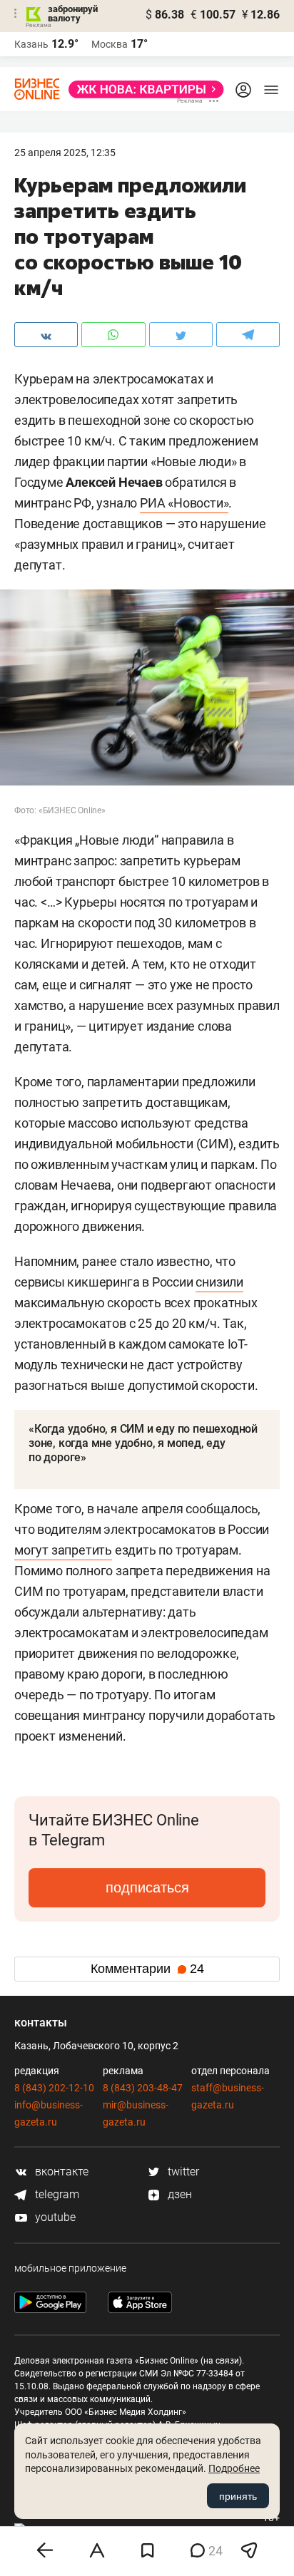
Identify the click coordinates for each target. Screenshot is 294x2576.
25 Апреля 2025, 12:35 (65, 153)
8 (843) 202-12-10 (54, 2088)
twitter (182, 2171)
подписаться (147, 1887)
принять (238, 2496)
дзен (178, 2194)
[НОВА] (142, 89)
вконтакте (60, 2171)
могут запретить (63, 1550)
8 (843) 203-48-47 (143, 2088)
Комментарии (147, 1969)
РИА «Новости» (184, 503)
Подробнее (234, 2468)
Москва (110, 44)
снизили (219, 1282)
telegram (56, 2194)
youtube (54, 2217)
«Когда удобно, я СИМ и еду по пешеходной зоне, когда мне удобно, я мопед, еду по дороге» (143, 1443)
